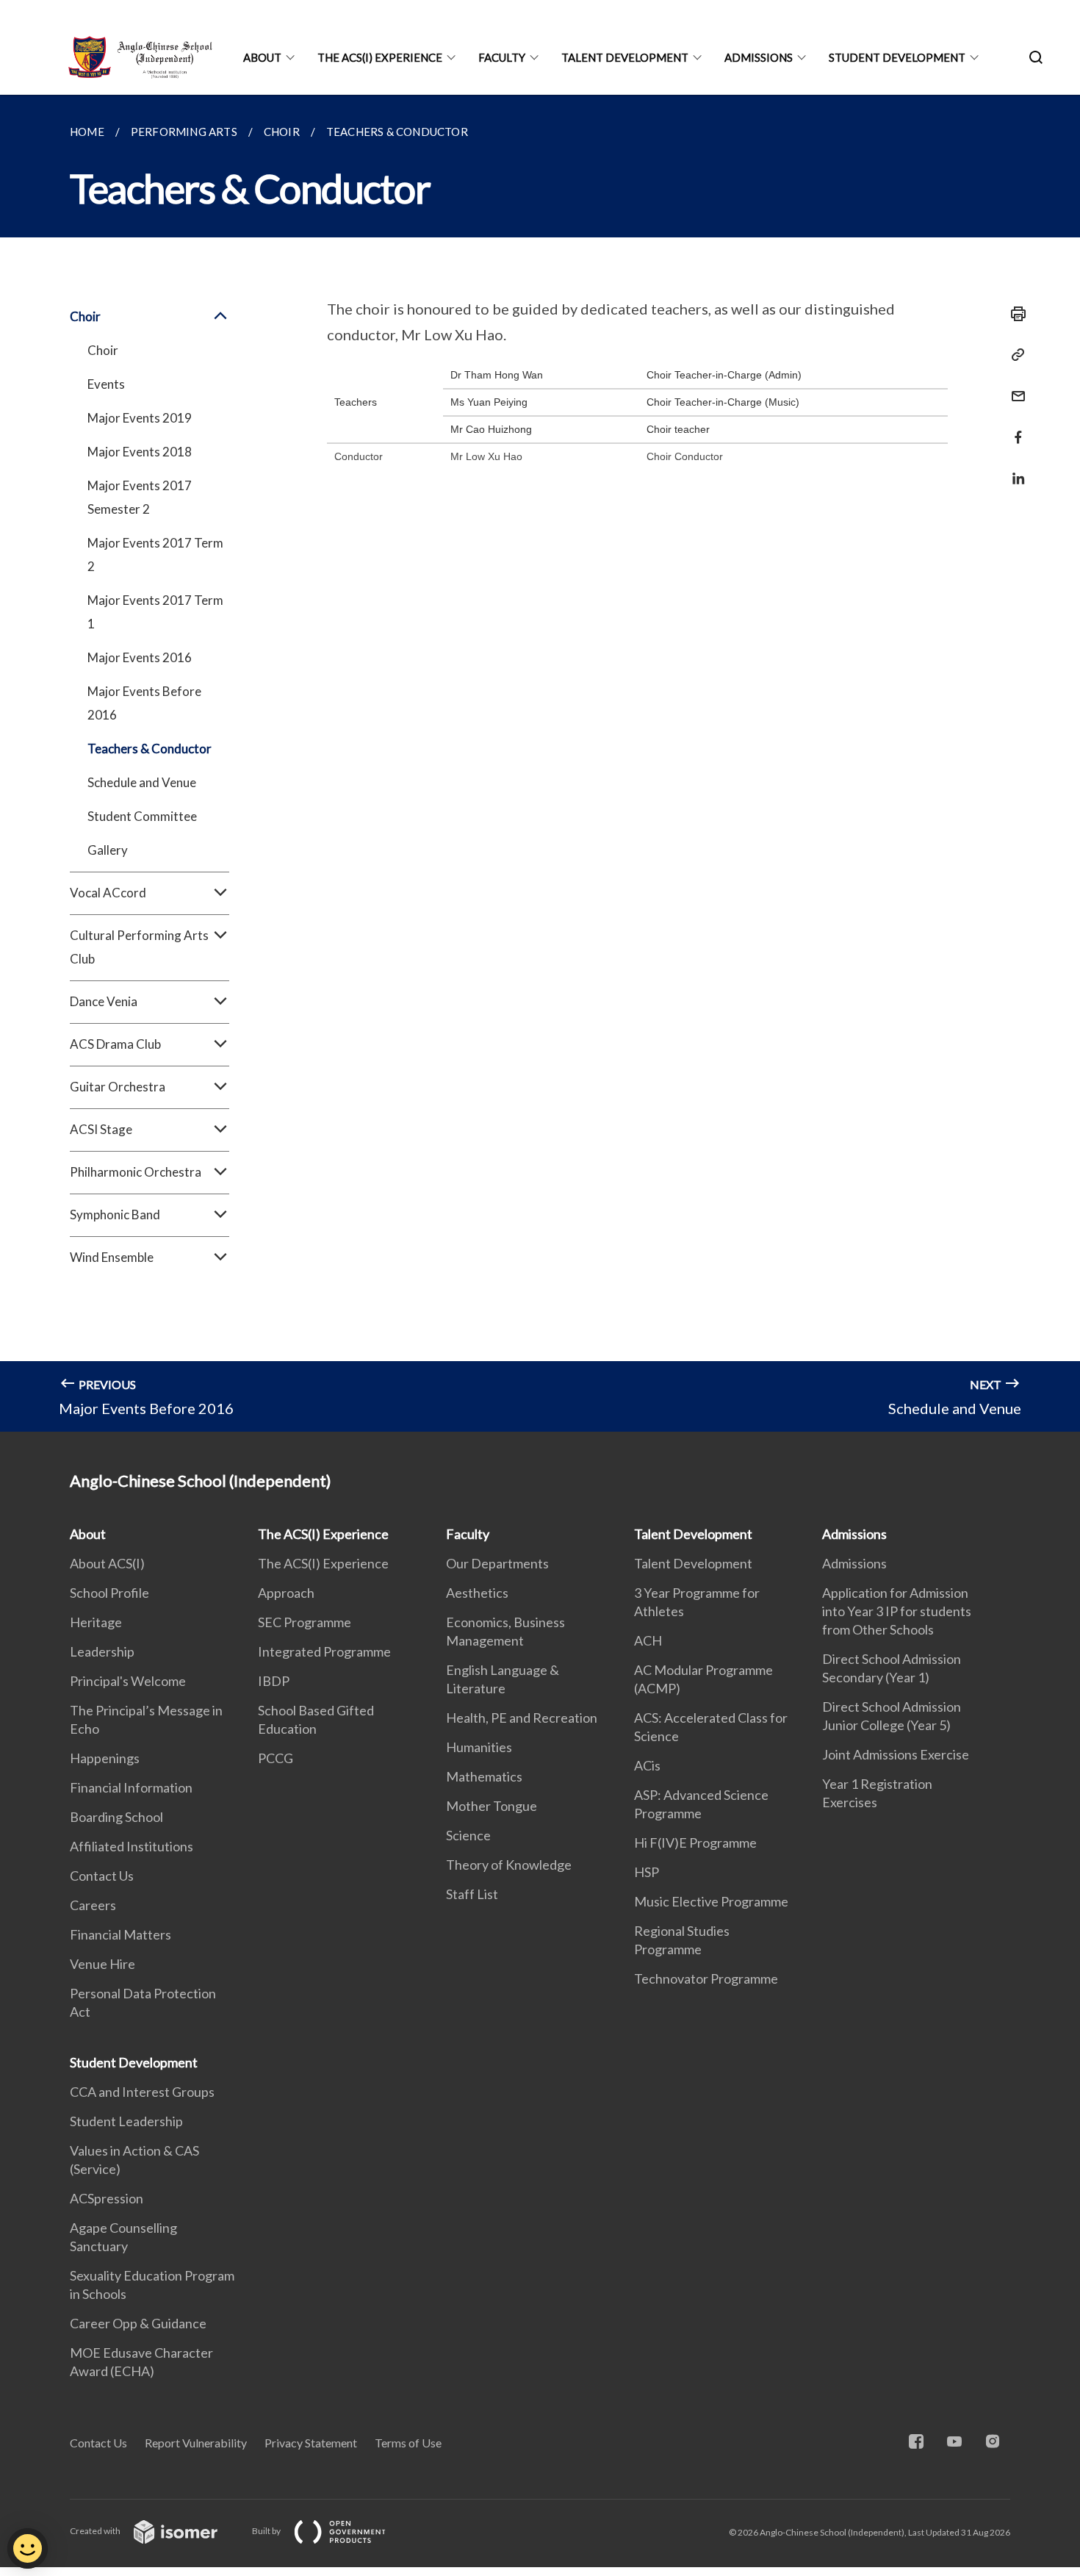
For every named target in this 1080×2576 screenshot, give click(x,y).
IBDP (274, 1681)
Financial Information (131, 1787)
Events (106, 384)
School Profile (109, 1593)
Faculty (502, 57)
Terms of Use (408, 2443)
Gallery (108, 850)
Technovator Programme (706, 1978)
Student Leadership (126, 2121)
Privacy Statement (311, 2443)
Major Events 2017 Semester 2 (140, 497)
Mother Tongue (492, 1806)
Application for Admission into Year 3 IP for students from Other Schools (897, 1611)
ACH (648, 1640)
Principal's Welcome (128, 1681)
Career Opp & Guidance (138, 2323)
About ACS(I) (107, 1563)
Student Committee (142, 816)
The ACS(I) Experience (380, 57)
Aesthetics (477, 1593)
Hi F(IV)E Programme (695, 1843)
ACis (647, 1765)
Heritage (96, 1622)
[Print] (1014, 314)
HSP (647, 1872)
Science (468, 1835)
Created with (96, 2531)
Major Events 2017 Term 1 (155, 612)
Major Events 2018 (140, 452)
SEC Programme (305, 1622)
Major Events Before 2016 (144, 703)
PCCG (276, 1758)
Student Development (897, 57)
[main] (540, 763)
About (262, 57)
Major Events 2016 (140, 657)
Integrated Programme (324, 1651)
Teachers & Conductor (150, 749)
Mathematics (484, 1776)
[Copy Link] (1014, 355)
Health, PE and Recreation (522, 1718)
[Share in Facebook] (1014, 428)
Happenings (105, 1758)
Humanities (479, 1747)
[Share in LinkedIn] (1014, 469)
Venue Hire (102, 1964)
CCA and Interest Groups (142, 2092)
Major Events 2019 (140, 418)
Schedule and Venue (142, 782)
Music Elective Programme (711, 1901)
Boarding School (116, 1817)
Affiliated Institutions (132, 1846)
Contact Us (102, 1876)
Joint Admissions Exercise (896, 1754)
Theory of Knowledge (509, 1865)
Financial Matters (120, 1934)
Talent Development (625, 57)
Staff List (472, 1894)
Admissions (759, 57)
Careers (93, 1905)
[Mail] (1014, 387)
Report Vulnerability (196, 2443)
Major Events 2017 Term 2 (155, 555)
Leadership (102, 1651)
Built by (267, 2531)
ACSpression (107, 2198)
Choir (103, 350)
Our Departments (497, 1563)
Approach (286, 1593)
